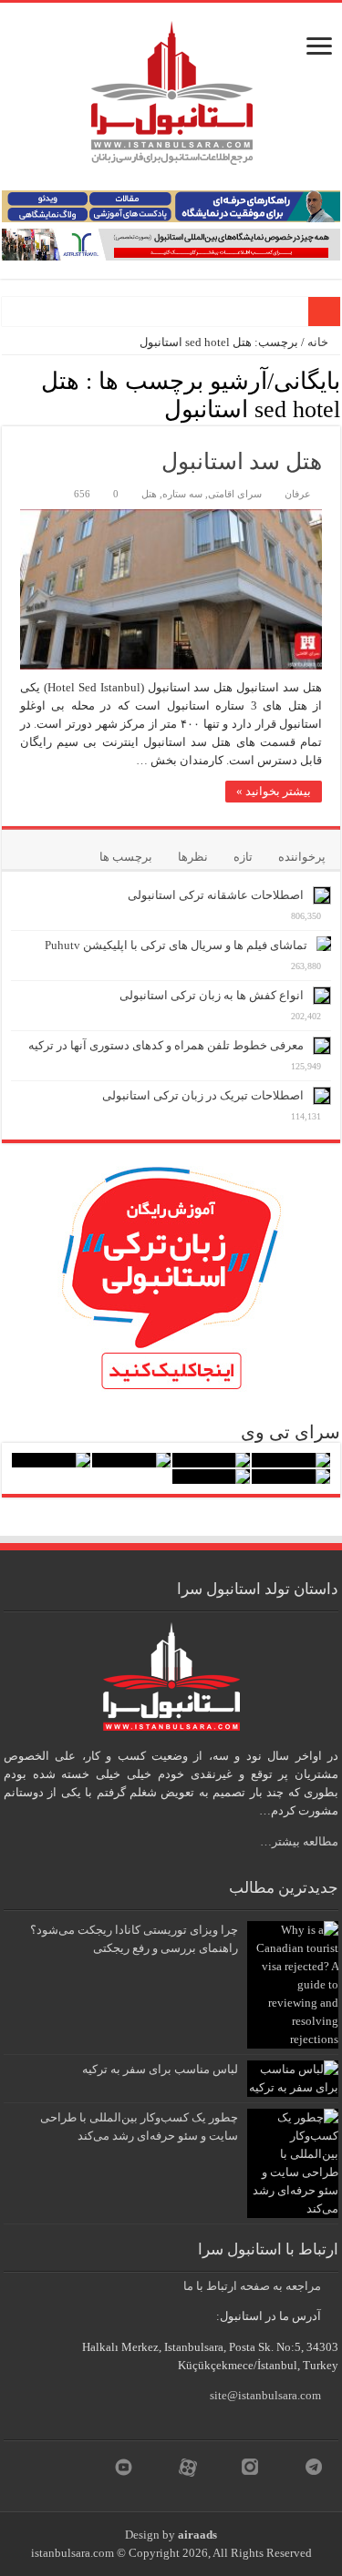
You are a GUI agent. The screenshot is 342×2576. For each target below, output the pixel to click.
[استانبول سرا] (171, 89)
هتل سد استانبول (242, 461)
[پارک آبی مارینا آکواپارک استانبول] (212, 1460)
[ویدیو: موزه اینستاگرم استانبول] (212, 1477)
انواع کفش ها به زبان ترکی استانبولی (212, 995)
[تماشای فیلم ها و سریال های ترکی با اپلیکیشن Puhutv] (324, 944)
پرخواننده (302, 857)
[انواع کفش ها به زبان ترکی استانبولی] (322, 996)
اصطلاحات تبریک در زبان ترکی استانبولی (203, 1095)
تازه (243, 857)
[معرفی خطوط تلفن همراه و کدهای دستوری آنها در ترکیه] (322, 1046)
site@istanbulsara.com (265, 2395)
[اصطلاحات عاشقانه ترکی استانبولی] (322, 895)
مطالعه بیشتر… (299, 1841)
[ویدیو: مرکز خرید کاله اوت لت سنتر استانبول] (51, 1460)
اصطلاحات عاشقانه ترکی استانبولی (216, 895)
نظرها (193, 857)
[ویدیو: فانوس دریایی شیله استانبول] (131, 1460)
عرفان (298, 494)
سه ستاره (182, 494)
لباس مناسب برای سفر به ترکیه (160, 2069)
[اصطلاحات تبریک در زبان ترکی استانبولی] (322, 1096)
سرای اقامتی (235, 494)
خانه (319, 342)
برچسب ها (126, 857)
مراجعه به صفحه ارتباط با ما (252, 2286)
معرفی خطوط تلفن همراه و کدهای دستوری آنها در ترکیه (166, 1045)
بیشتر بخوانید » (274, 791)
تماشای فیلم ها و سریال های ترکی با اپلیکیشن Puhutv (176, 945)
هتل (149, 494)
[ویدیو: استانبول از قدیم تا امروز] (291, 1460)
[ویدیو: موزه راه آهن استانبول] (291, 1477)
